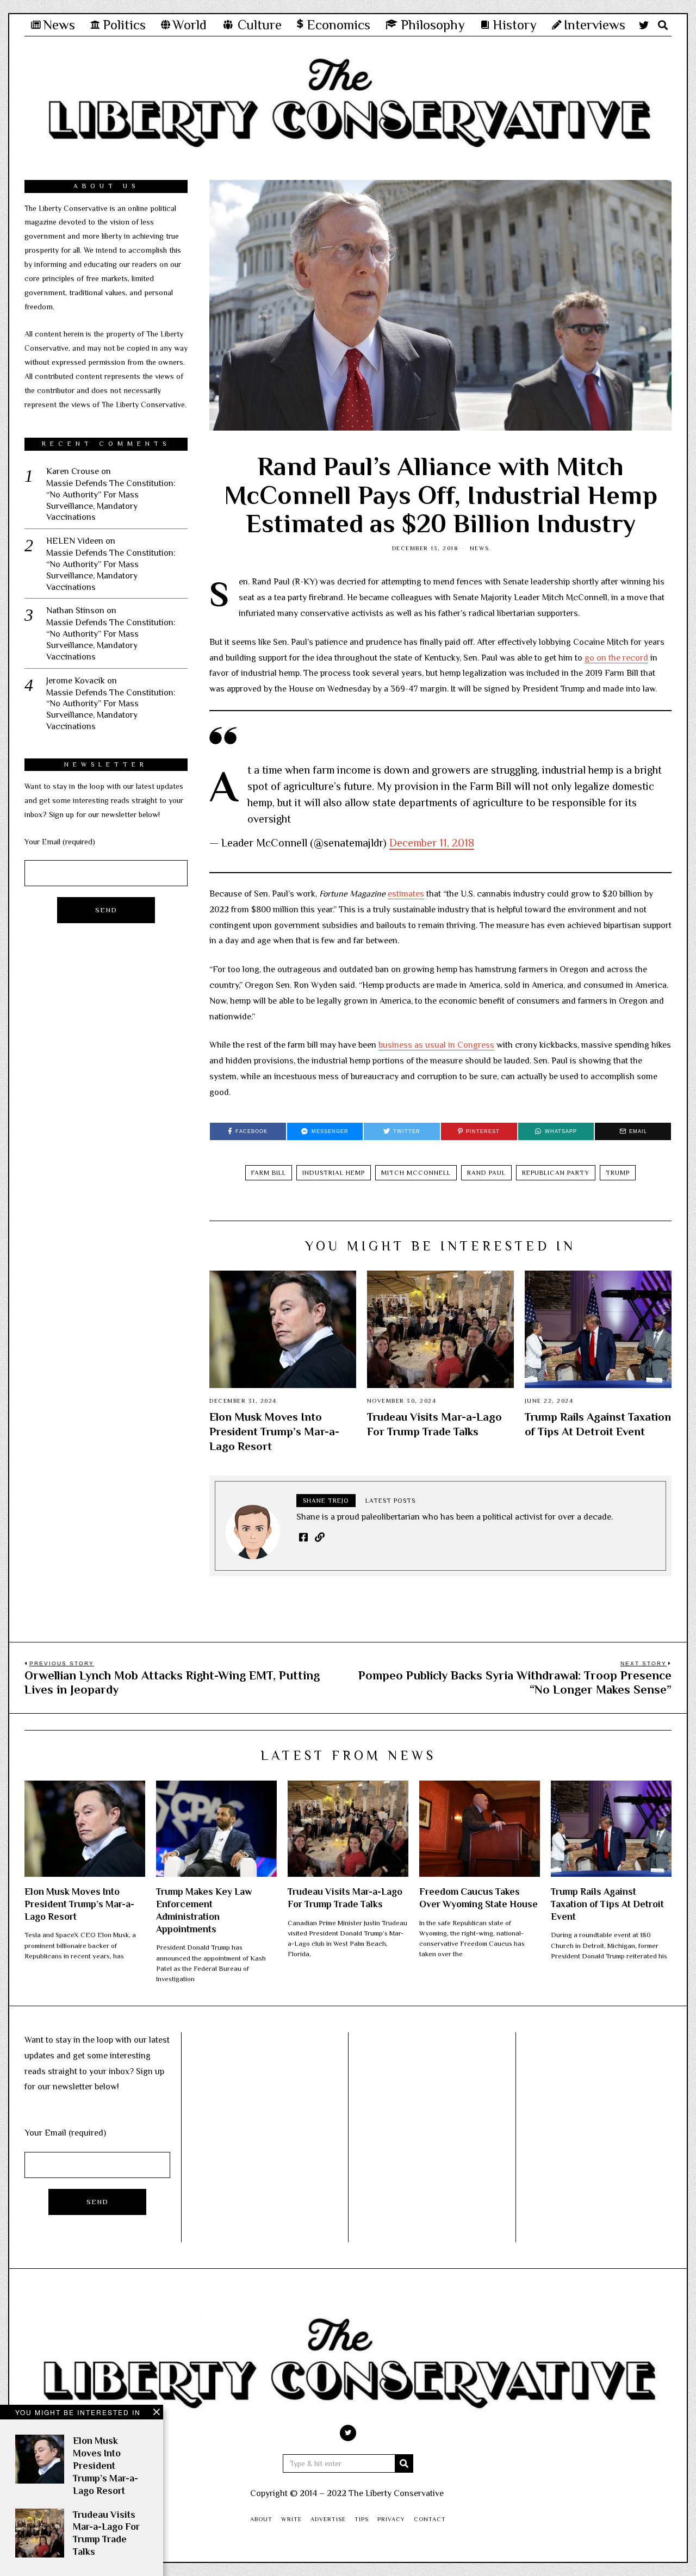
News (480, 548)
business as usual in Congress (436, 1045)
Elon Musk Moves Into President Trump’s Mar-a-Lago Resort (274, 1432)
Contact (430, 2519)
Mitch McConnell (416, 1173)
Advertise (328, 2519)
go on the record (616, 658)
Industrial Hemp (334, 1173)
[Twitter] (644, 25)
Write (291, 2519)
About (261, 2519)
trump (618, 1173)
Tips (362, 2519)
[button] (404, 2463)
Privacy (391, 2519)
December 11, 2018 (432, 843)
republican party (556, 1173)
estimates (406, 894)
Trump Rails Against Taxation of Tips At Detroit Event (607, 1904)
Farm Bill (269, 1173)
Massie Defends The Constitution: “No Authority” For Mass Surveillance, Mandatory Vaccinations (111, 500)
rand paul (486, 1173)
